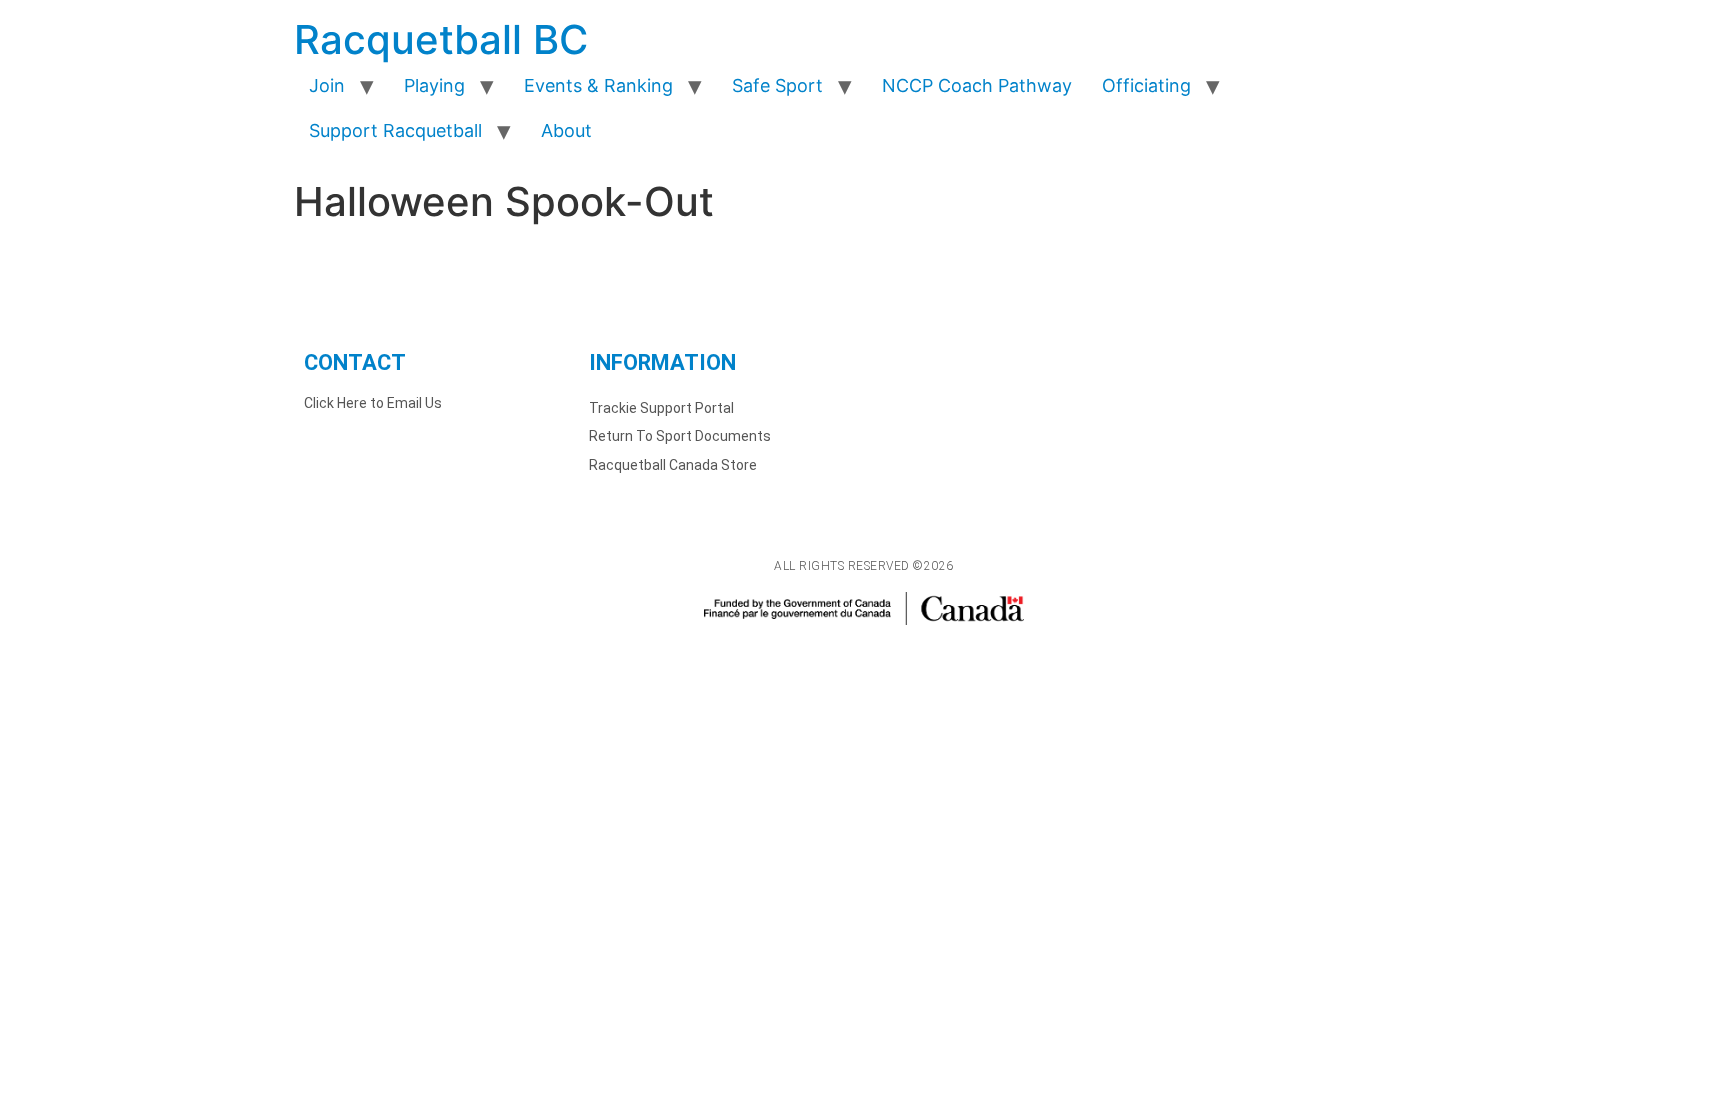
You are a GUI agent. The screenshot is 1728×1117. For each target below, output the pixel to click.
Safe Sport (777, 85)
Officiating (1146, 85)
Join (327, 85)
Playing (434, 85)
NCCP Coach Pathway (977, 85)
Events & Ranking (598, 85)
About (566, 130)
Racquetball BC (441, 39)
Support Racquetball (395, 130)
